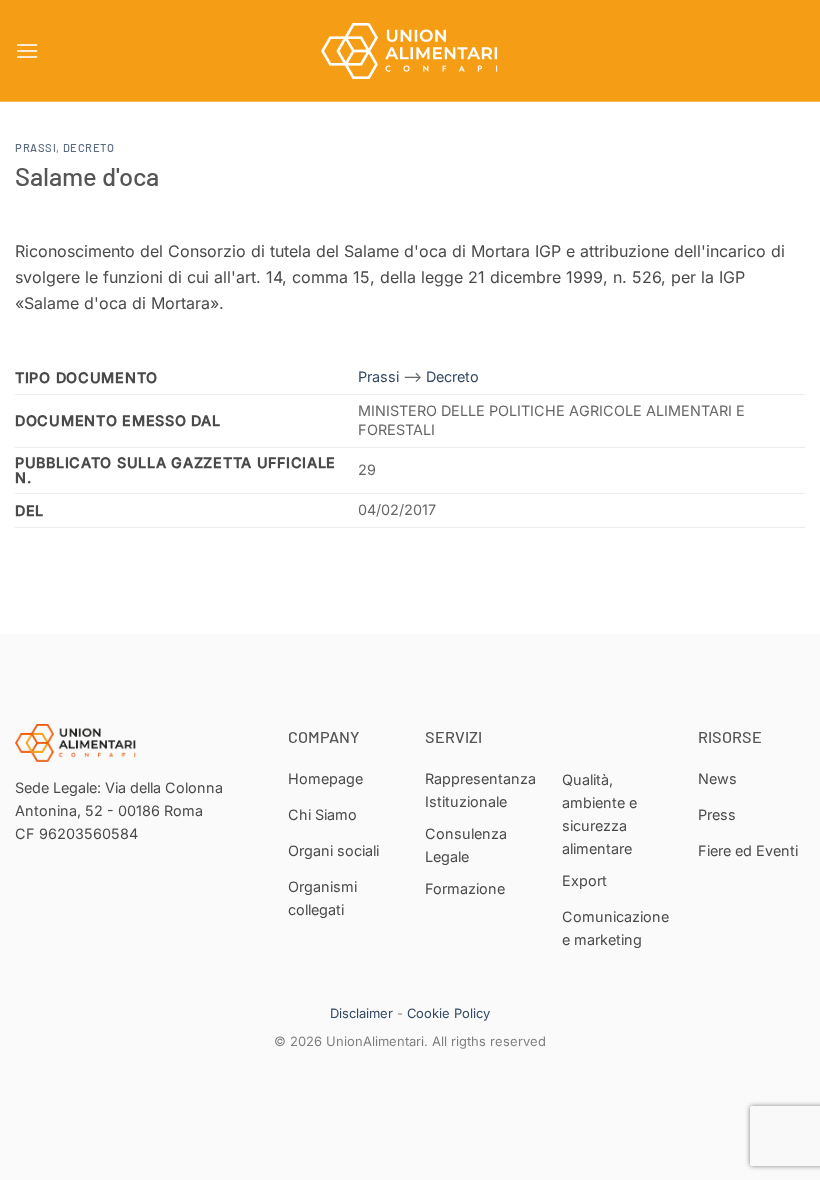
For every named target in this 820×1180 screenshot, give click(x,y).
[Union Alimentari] (410, 51)
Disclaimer (361, 1013)
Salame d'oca (87, 175)
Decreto (89, 147)
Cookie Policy (448, 1013)
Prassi (35, 147)
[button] (27, 50)
